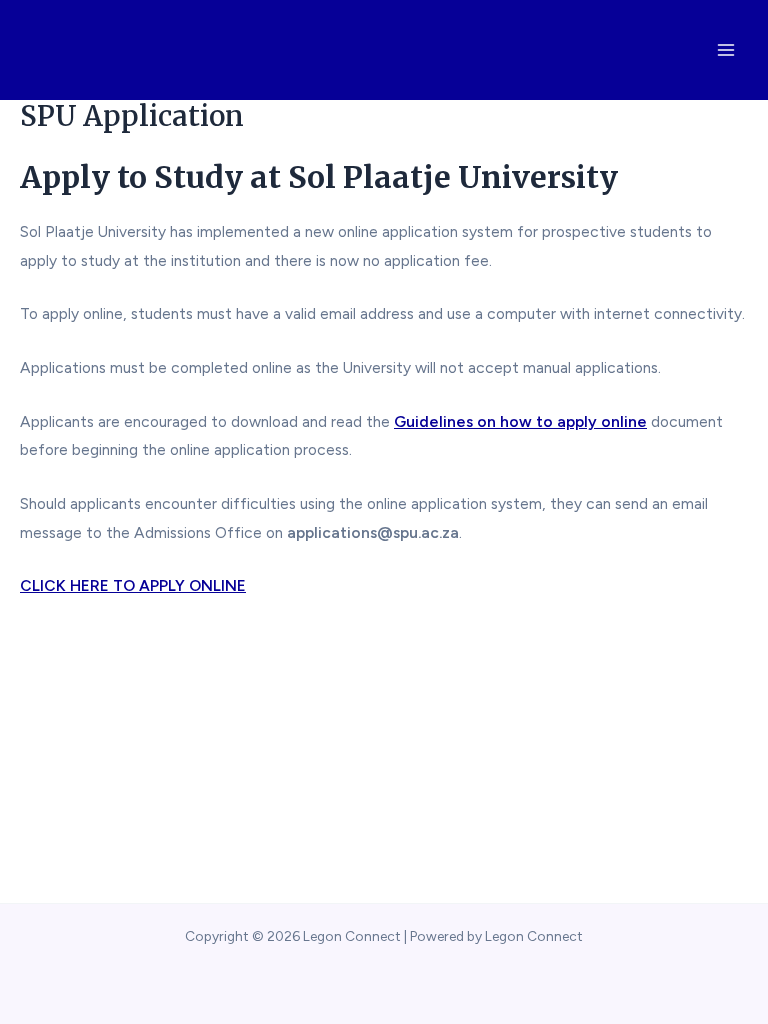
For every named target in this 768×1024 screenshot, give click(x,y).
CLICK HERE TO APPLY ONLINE (133, 585)
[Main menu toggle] (726, 49)
